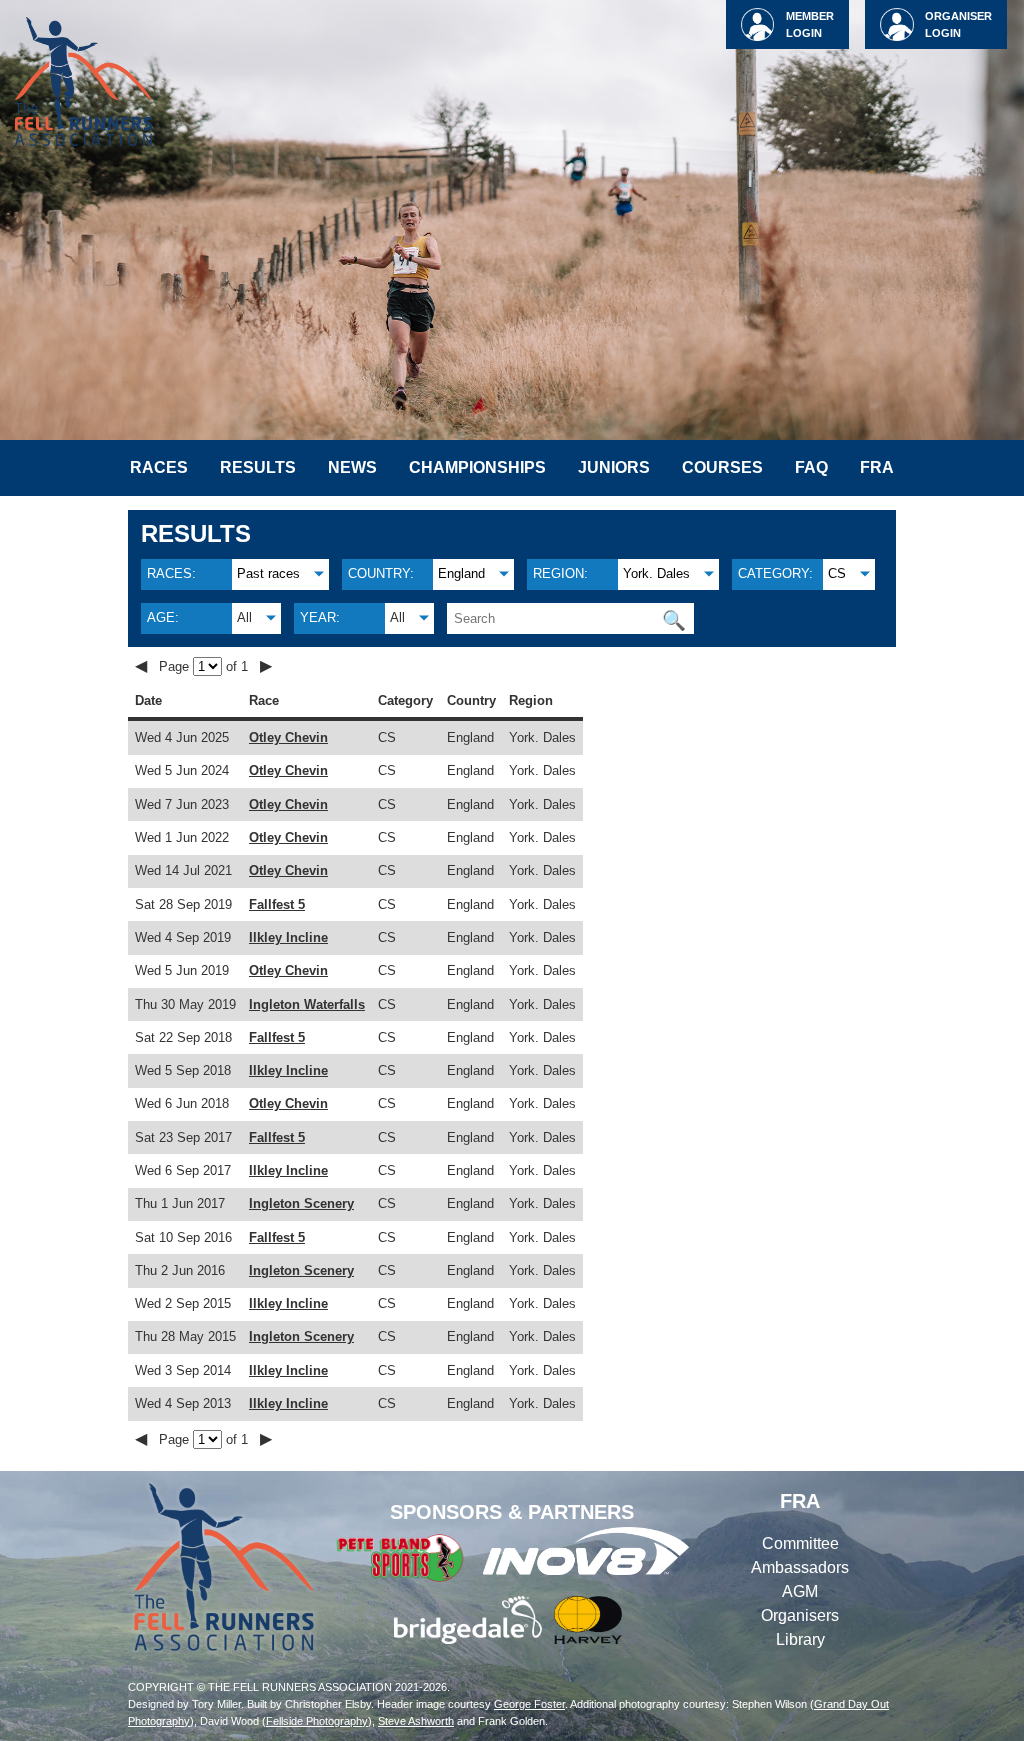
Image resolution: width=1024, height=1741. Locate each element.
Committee (800, 1543)
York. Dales (656, 573)
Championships (477, 467)
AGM (800, 1591)
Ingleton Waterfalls (307, 1004)
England (461, 573)
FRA (877, 467)
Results (258, 467)
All (244, 617)
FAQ (811, 467)
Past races (268, 573)
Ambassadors (800, 1567)
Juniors (614, 467)
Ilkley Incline (288, 937)
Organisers (800, 1615)
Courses (722, 467)
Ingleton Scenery (301, 1203)
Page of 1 (205, 666)
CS (837, 573)
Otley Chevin (288, 737)
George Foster (529, 1704)
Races (159, 467)
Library (800, 1639)
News (352, 467)
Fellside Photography (317, 1721)
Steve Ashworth (416, 1721)
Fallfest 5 (277, 904)
